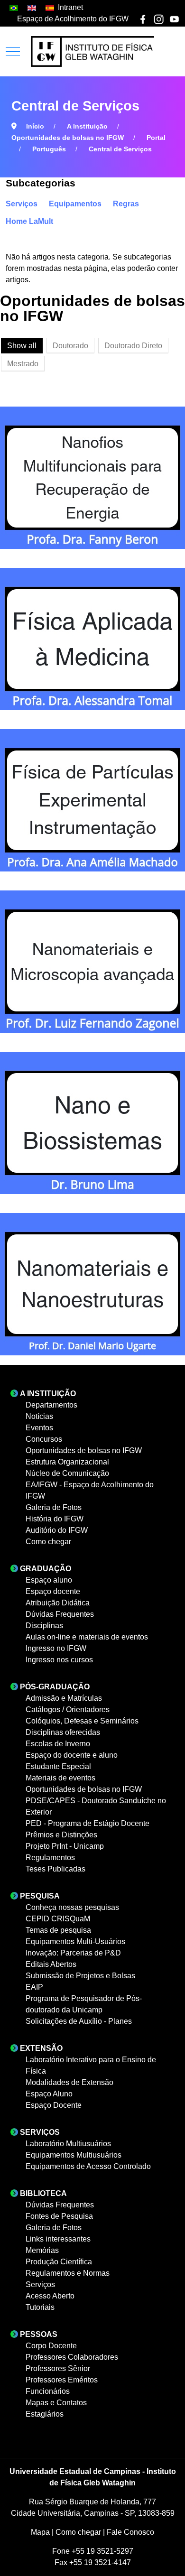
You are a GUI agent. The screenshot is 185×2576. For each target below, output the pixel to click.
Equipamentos (75, 204)
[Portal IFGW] (92, 51)
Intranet (70, 7)
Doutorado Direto (133, 346)
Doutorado (70, 346)
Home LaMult (29, 221)
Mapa (41, 2532)
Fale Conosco (130, 2532)
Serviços (22, 204)
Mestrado (23, 364)
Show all (22, 346)
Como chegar (79, 2532)
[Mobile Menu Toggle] (13, 52)
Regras (126, 204)
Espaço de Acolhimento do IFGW (73, 19)
